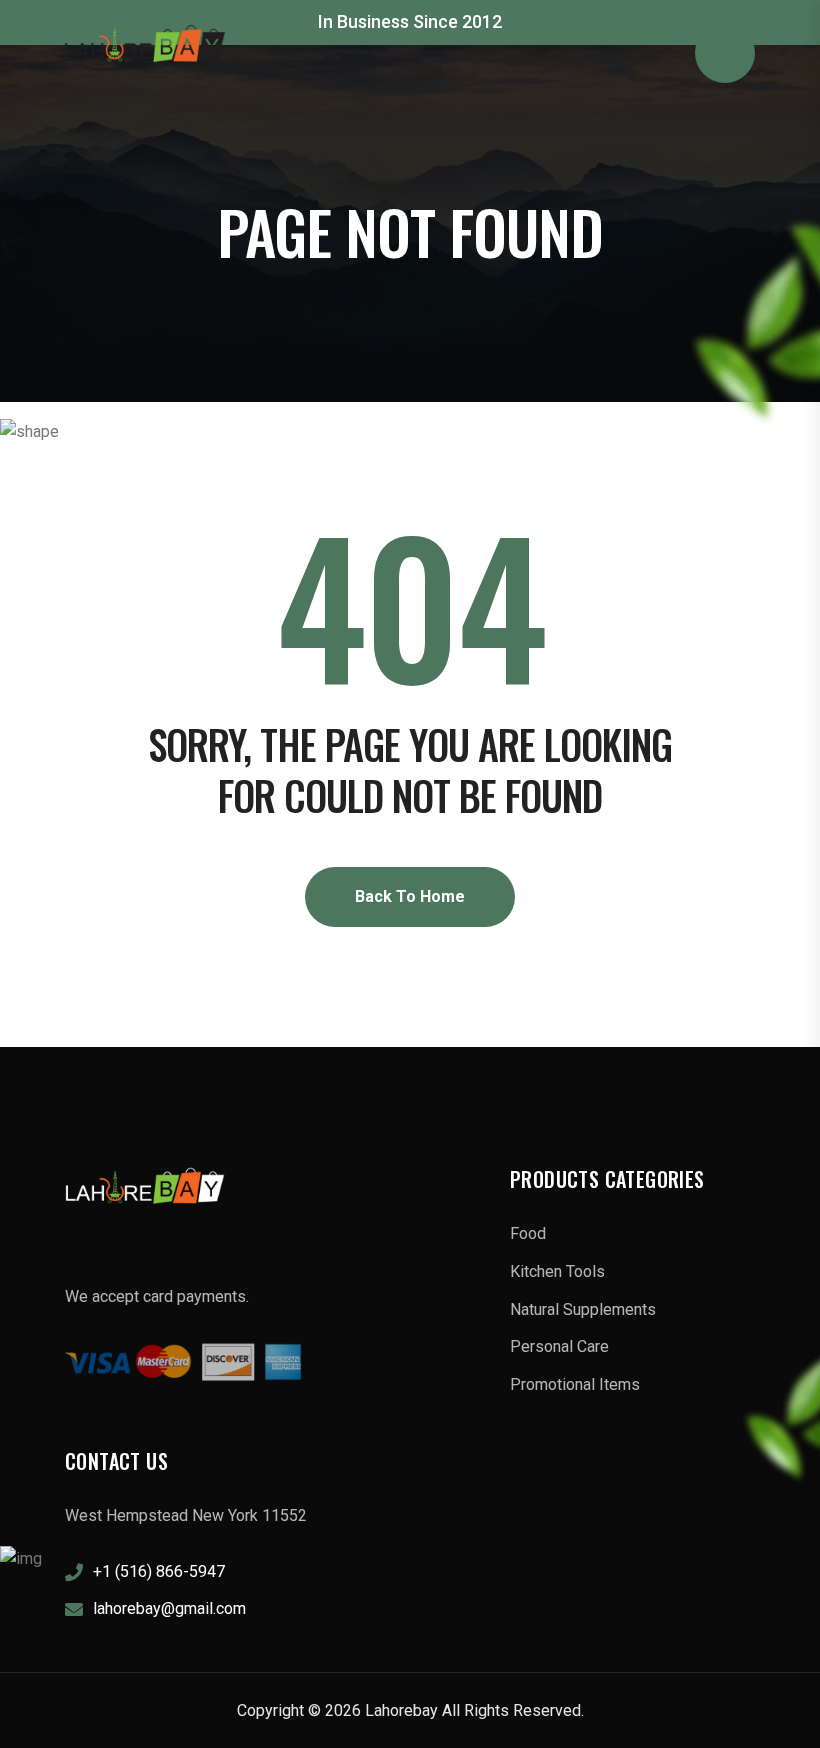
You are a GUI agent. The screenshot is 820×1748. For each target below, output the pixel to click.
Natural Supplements (583, 1309)
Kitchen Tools (557, 1271)
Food (528, 1233)
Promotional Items (575, 1384)
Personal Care (559, 1346)
